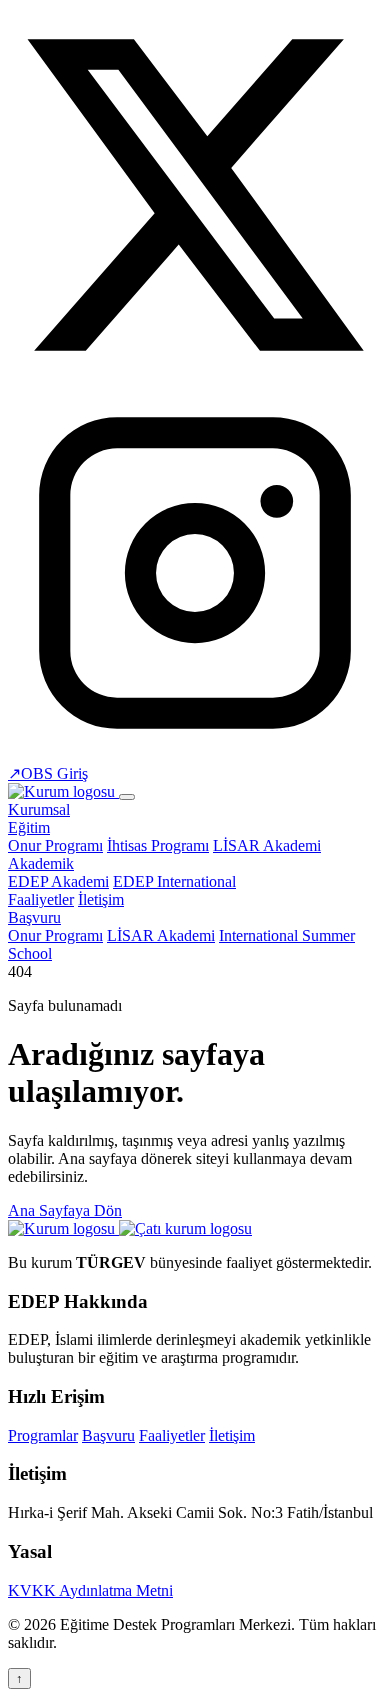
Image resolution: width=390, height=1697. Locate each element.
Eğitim (29, 827)
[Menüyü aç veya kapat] (127, 797)
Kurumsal (39, 809)
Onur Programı (55, 845)
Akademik (41, 863)
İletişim (101, 899)
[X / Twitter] (195, 376)
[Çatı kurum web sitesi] (185, 1228)
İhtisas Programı (158, 845)
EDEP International (174, 881)
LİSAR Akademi (267, 845)
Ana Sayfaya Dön (65, 1210)
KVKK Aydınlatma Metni (90, 1590)
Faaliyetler (41, 899)
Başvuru (34, 917)
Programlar (43, 1435)
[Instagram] (195, 754)
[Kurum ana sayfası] (63, 1228)
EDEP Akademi (58, 881)
